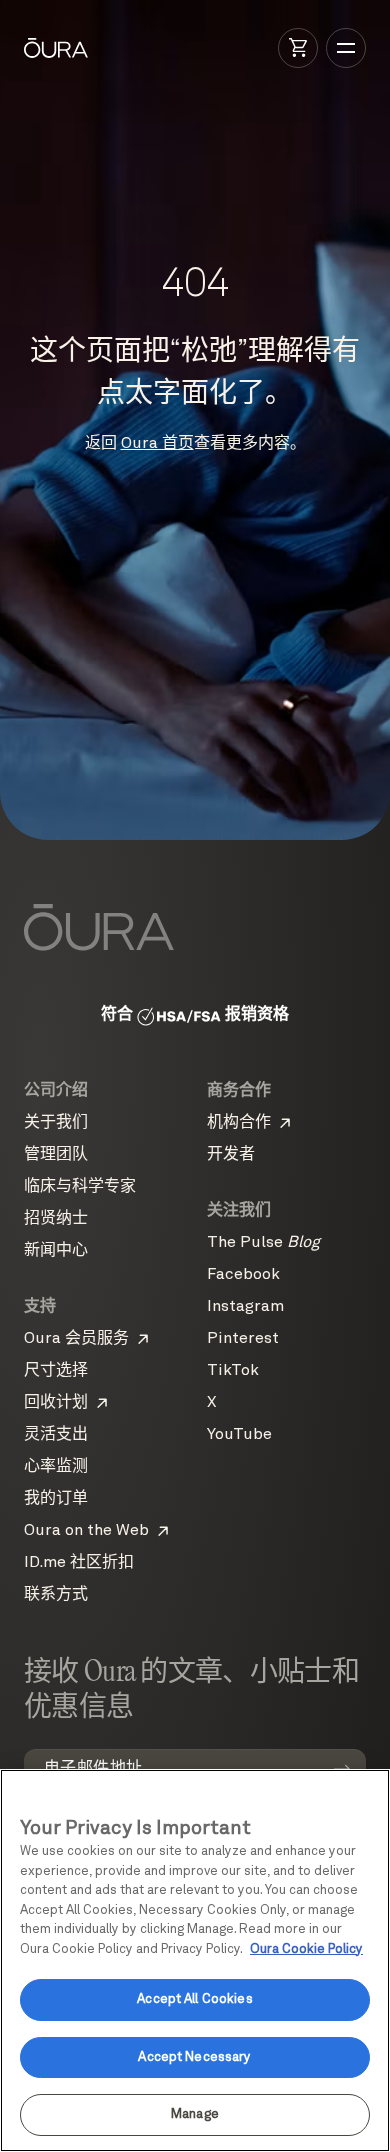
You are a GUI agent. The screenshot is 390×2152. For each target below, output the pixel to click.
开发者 (231, 1155)
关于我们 (56, 1123)
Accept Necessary (194, 2057)
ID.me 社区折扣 (79, 1563)
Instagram (245, 1307)
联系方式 (56, 1595)
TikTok (233, 1371)
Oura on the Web (86, 1531)
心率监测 (56, 1467)
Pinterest (243, 1339)
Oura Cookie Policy (306, 1949)
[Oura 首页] (56, 48)
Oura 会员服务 (76, 1339)
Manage (195, 2114)
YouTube (239, 1435)
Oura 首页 (157, 444)
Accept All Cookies (194, 1999)
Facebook (243, 1275)
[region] (195, 1960)
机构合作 (239, 1123)
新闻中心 (56, 1251)
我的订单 (56, 1499)
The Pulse (263, 1243)
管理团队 (56, 1155)
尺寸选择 (56, 1371)
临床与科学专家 (80, 1187)
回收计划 (56, 1403)
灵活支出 (56, 1435)
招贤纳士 (56, 1219)
